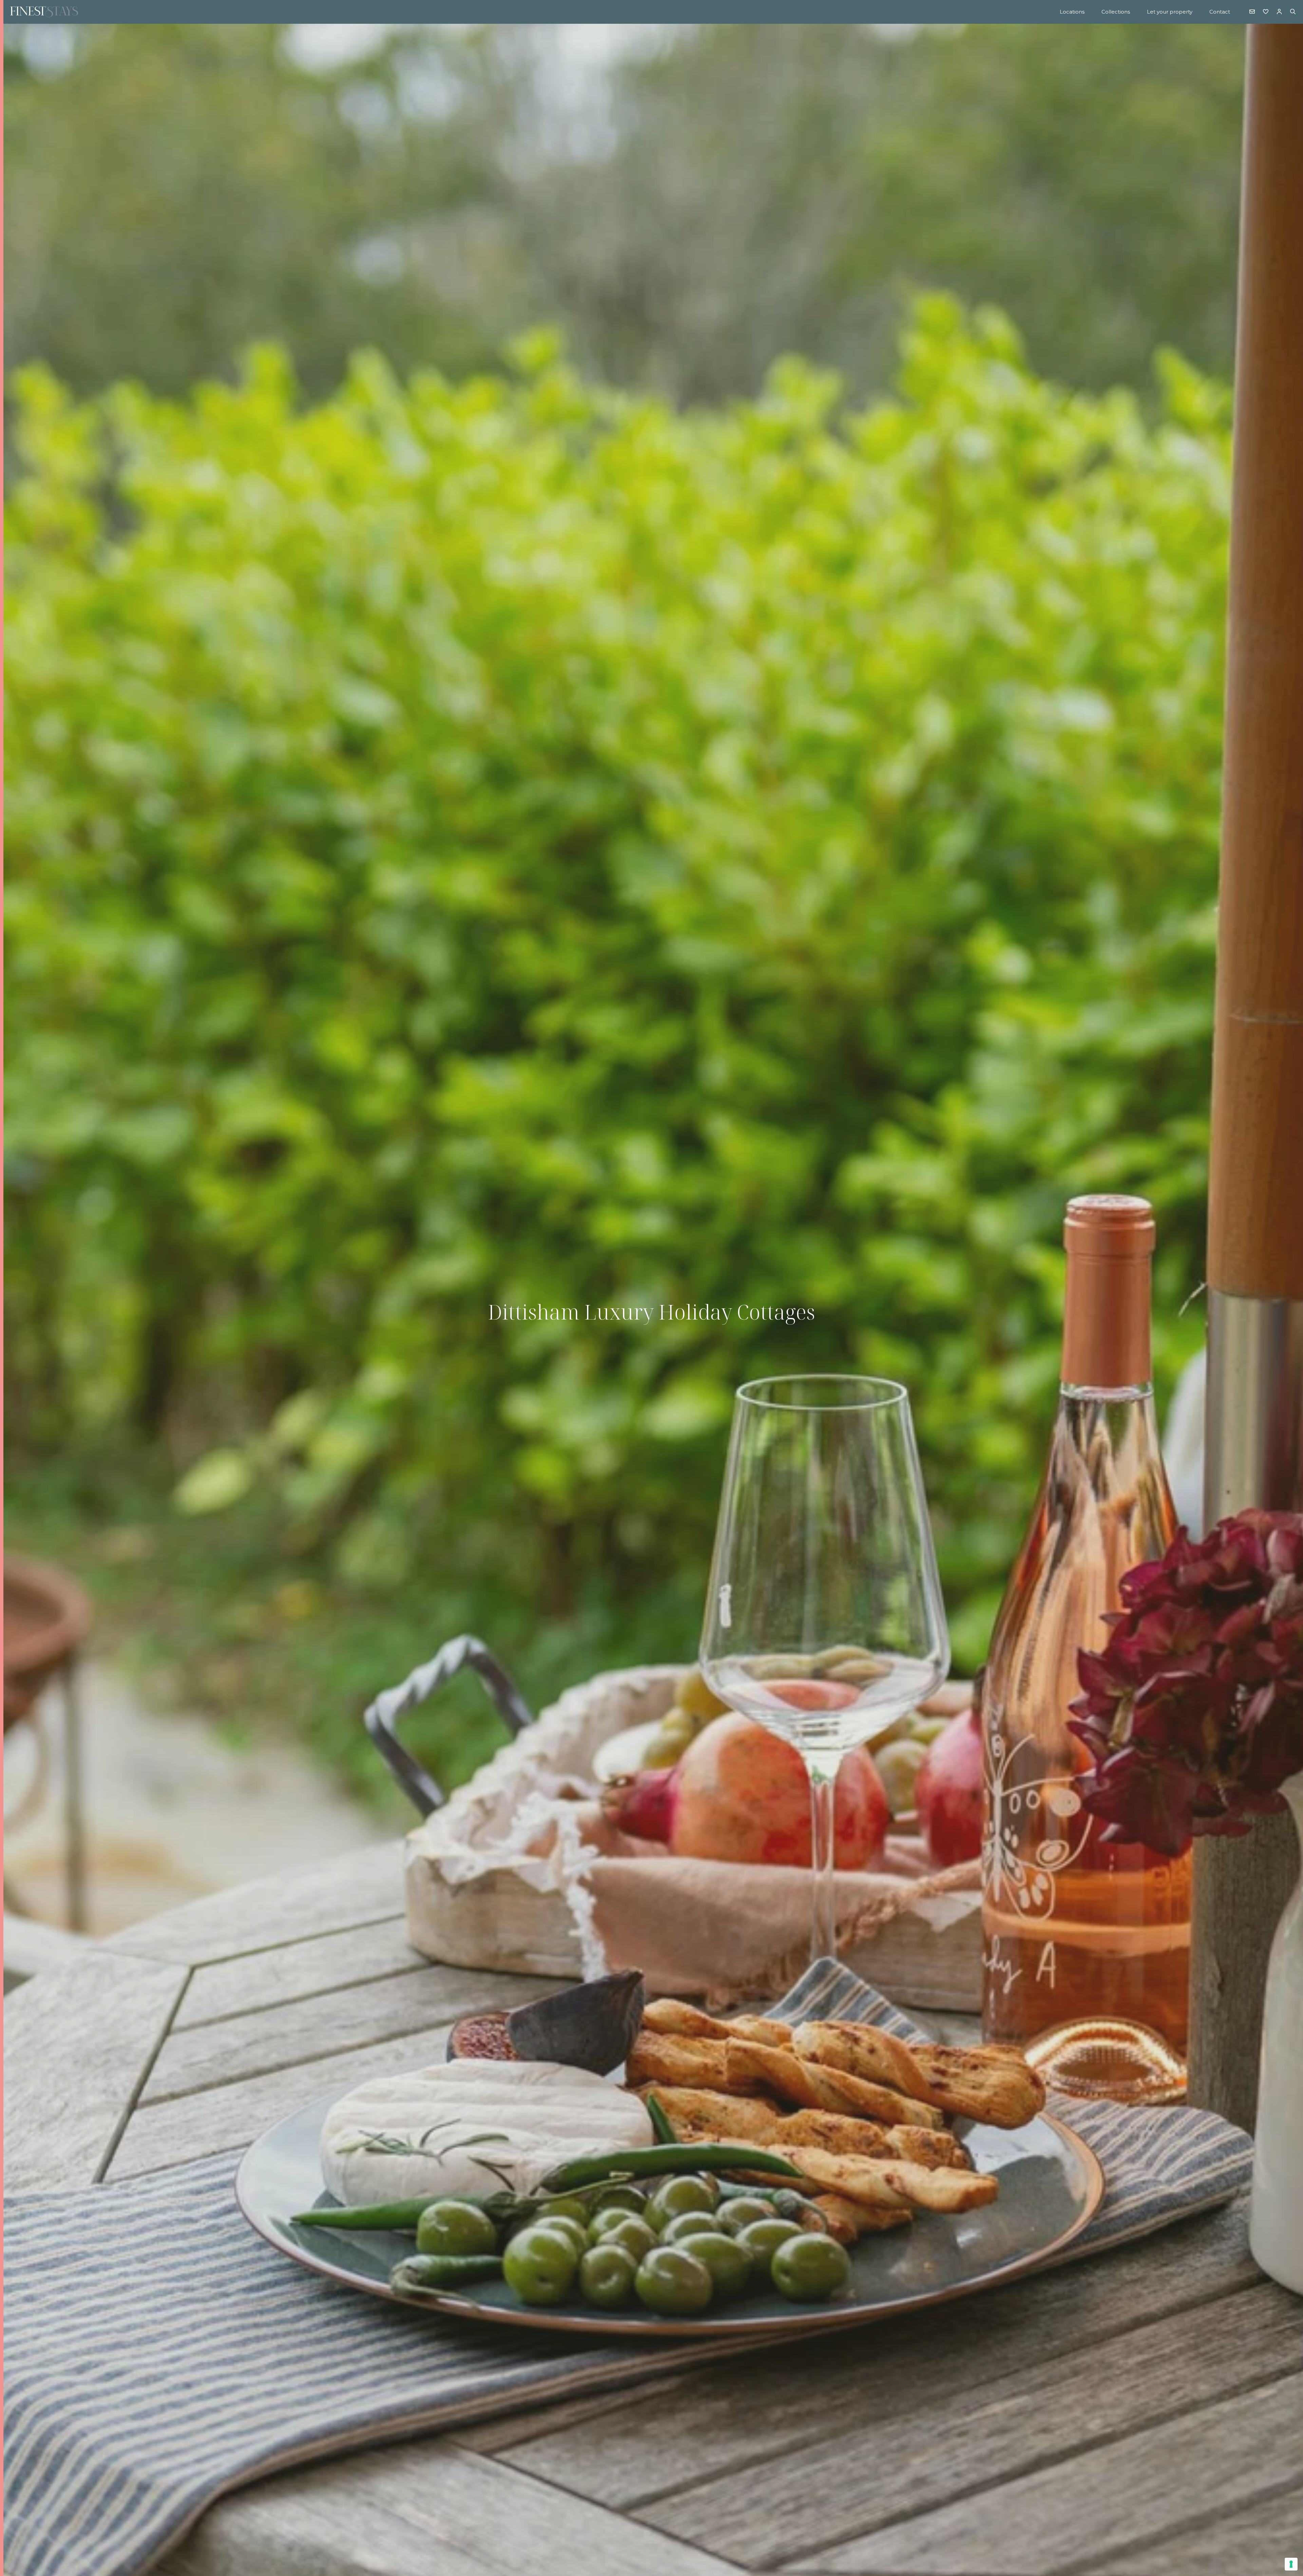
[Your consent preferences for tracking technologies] (1291, 2564)
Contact (1220, 12)
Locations (1072, 12)
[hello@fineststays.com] (1252, 12)
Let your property (1170, 12)
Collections (1116, 12)
